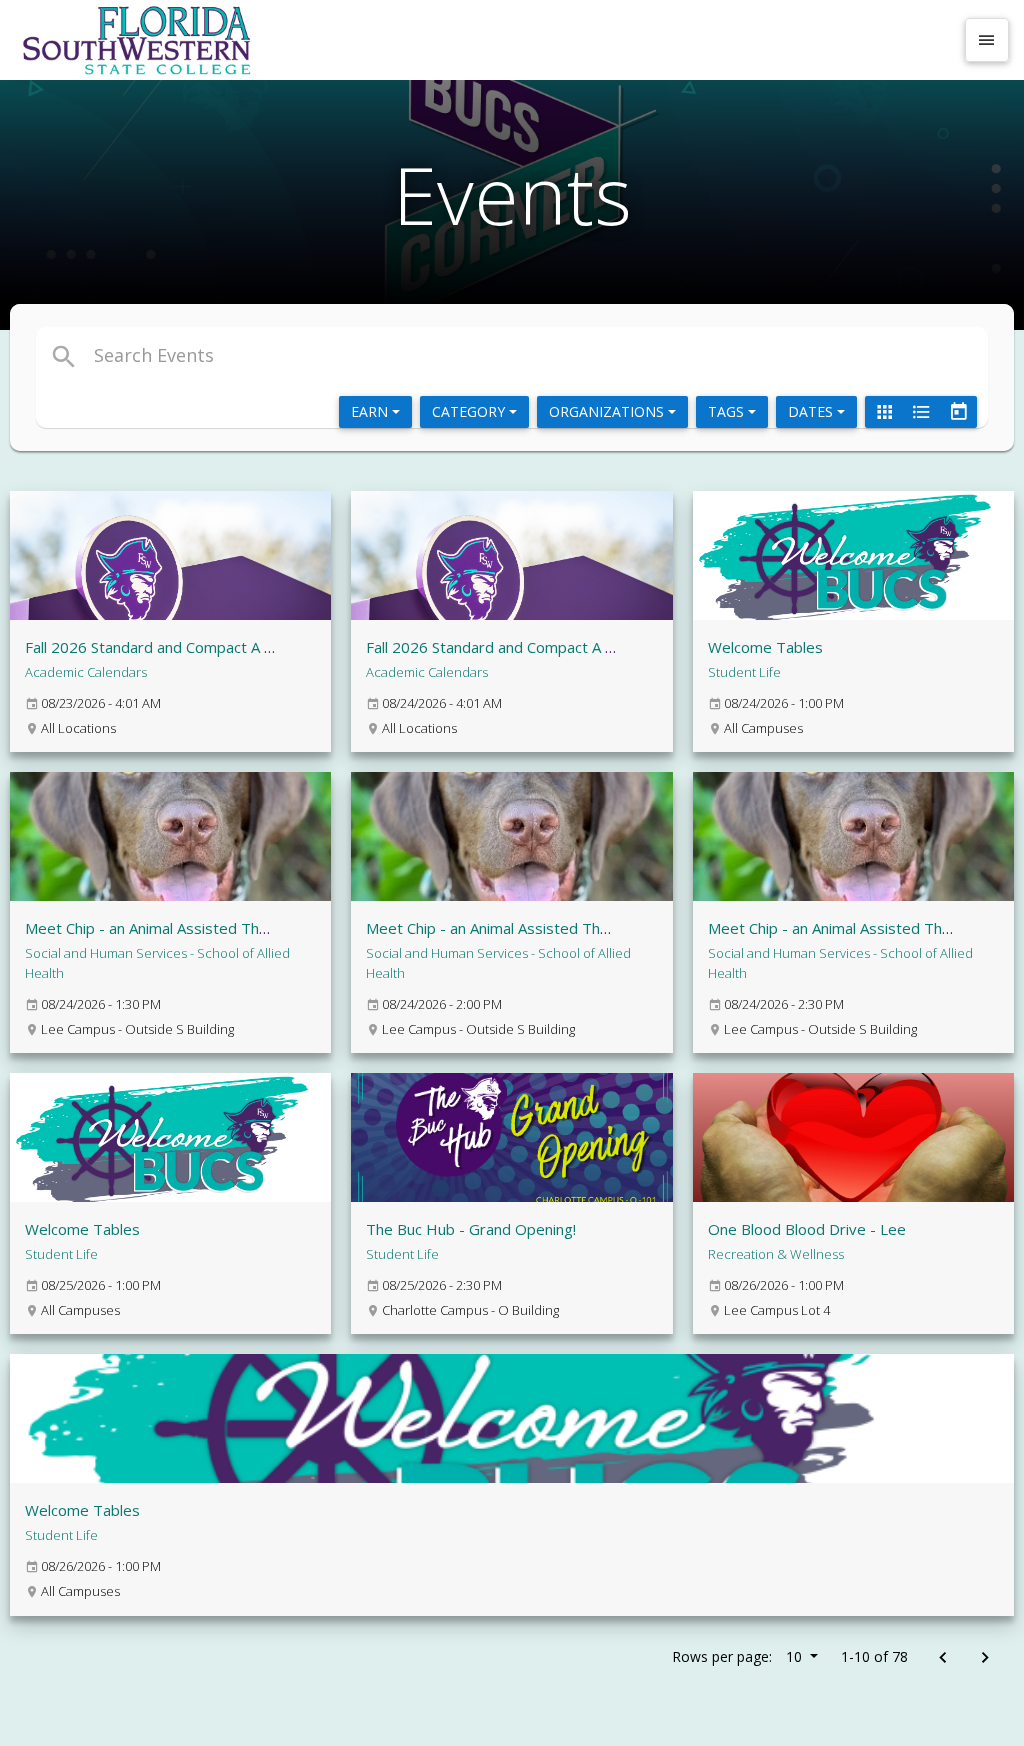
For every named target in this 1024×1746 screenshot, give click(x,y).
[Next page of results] (984, 1658)
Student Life (744, 672)
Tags (728, 411)
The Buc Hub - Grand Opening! (471, 1229)
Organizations (608, 411)
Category (470, 411)
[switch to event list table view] (921, 412)
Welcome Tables (765, 647)
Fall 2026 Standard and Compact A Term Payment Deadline (228, 647)
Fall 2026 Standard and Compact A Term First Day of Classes (575, 647)
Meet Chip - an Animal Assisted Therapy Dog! (180, 928)
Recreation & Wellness (776, 1254)
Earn (371, 411)
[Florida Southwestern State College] (484, 40)
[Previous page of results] (942, 1658)
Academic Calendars (86, 672)
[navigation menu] (987, 40)
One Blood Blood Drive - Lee (807, 1229)
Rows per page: (737, 1656)
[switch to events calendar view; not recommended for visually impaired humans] (958, 412)
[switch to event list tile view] (884, 412)
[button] (355, 355)
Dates (812, 411)
